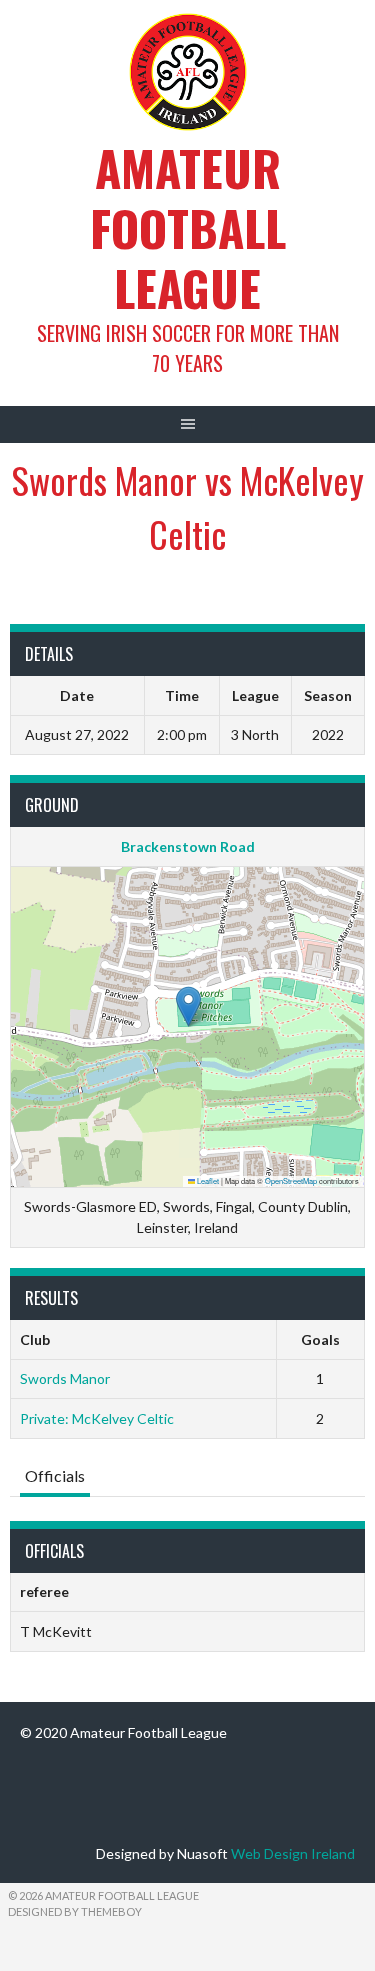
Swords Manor (65, 1378)
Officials (55, 1475)
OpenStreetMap (291, 1180)
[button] (188, 1006)
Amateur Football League (188, 227)
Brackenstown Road (188, 846)
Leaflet (207, 1180)
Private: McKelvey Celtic (97, 1418)
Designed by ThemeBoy (75, 1911)
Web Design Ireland (293, 1853)
